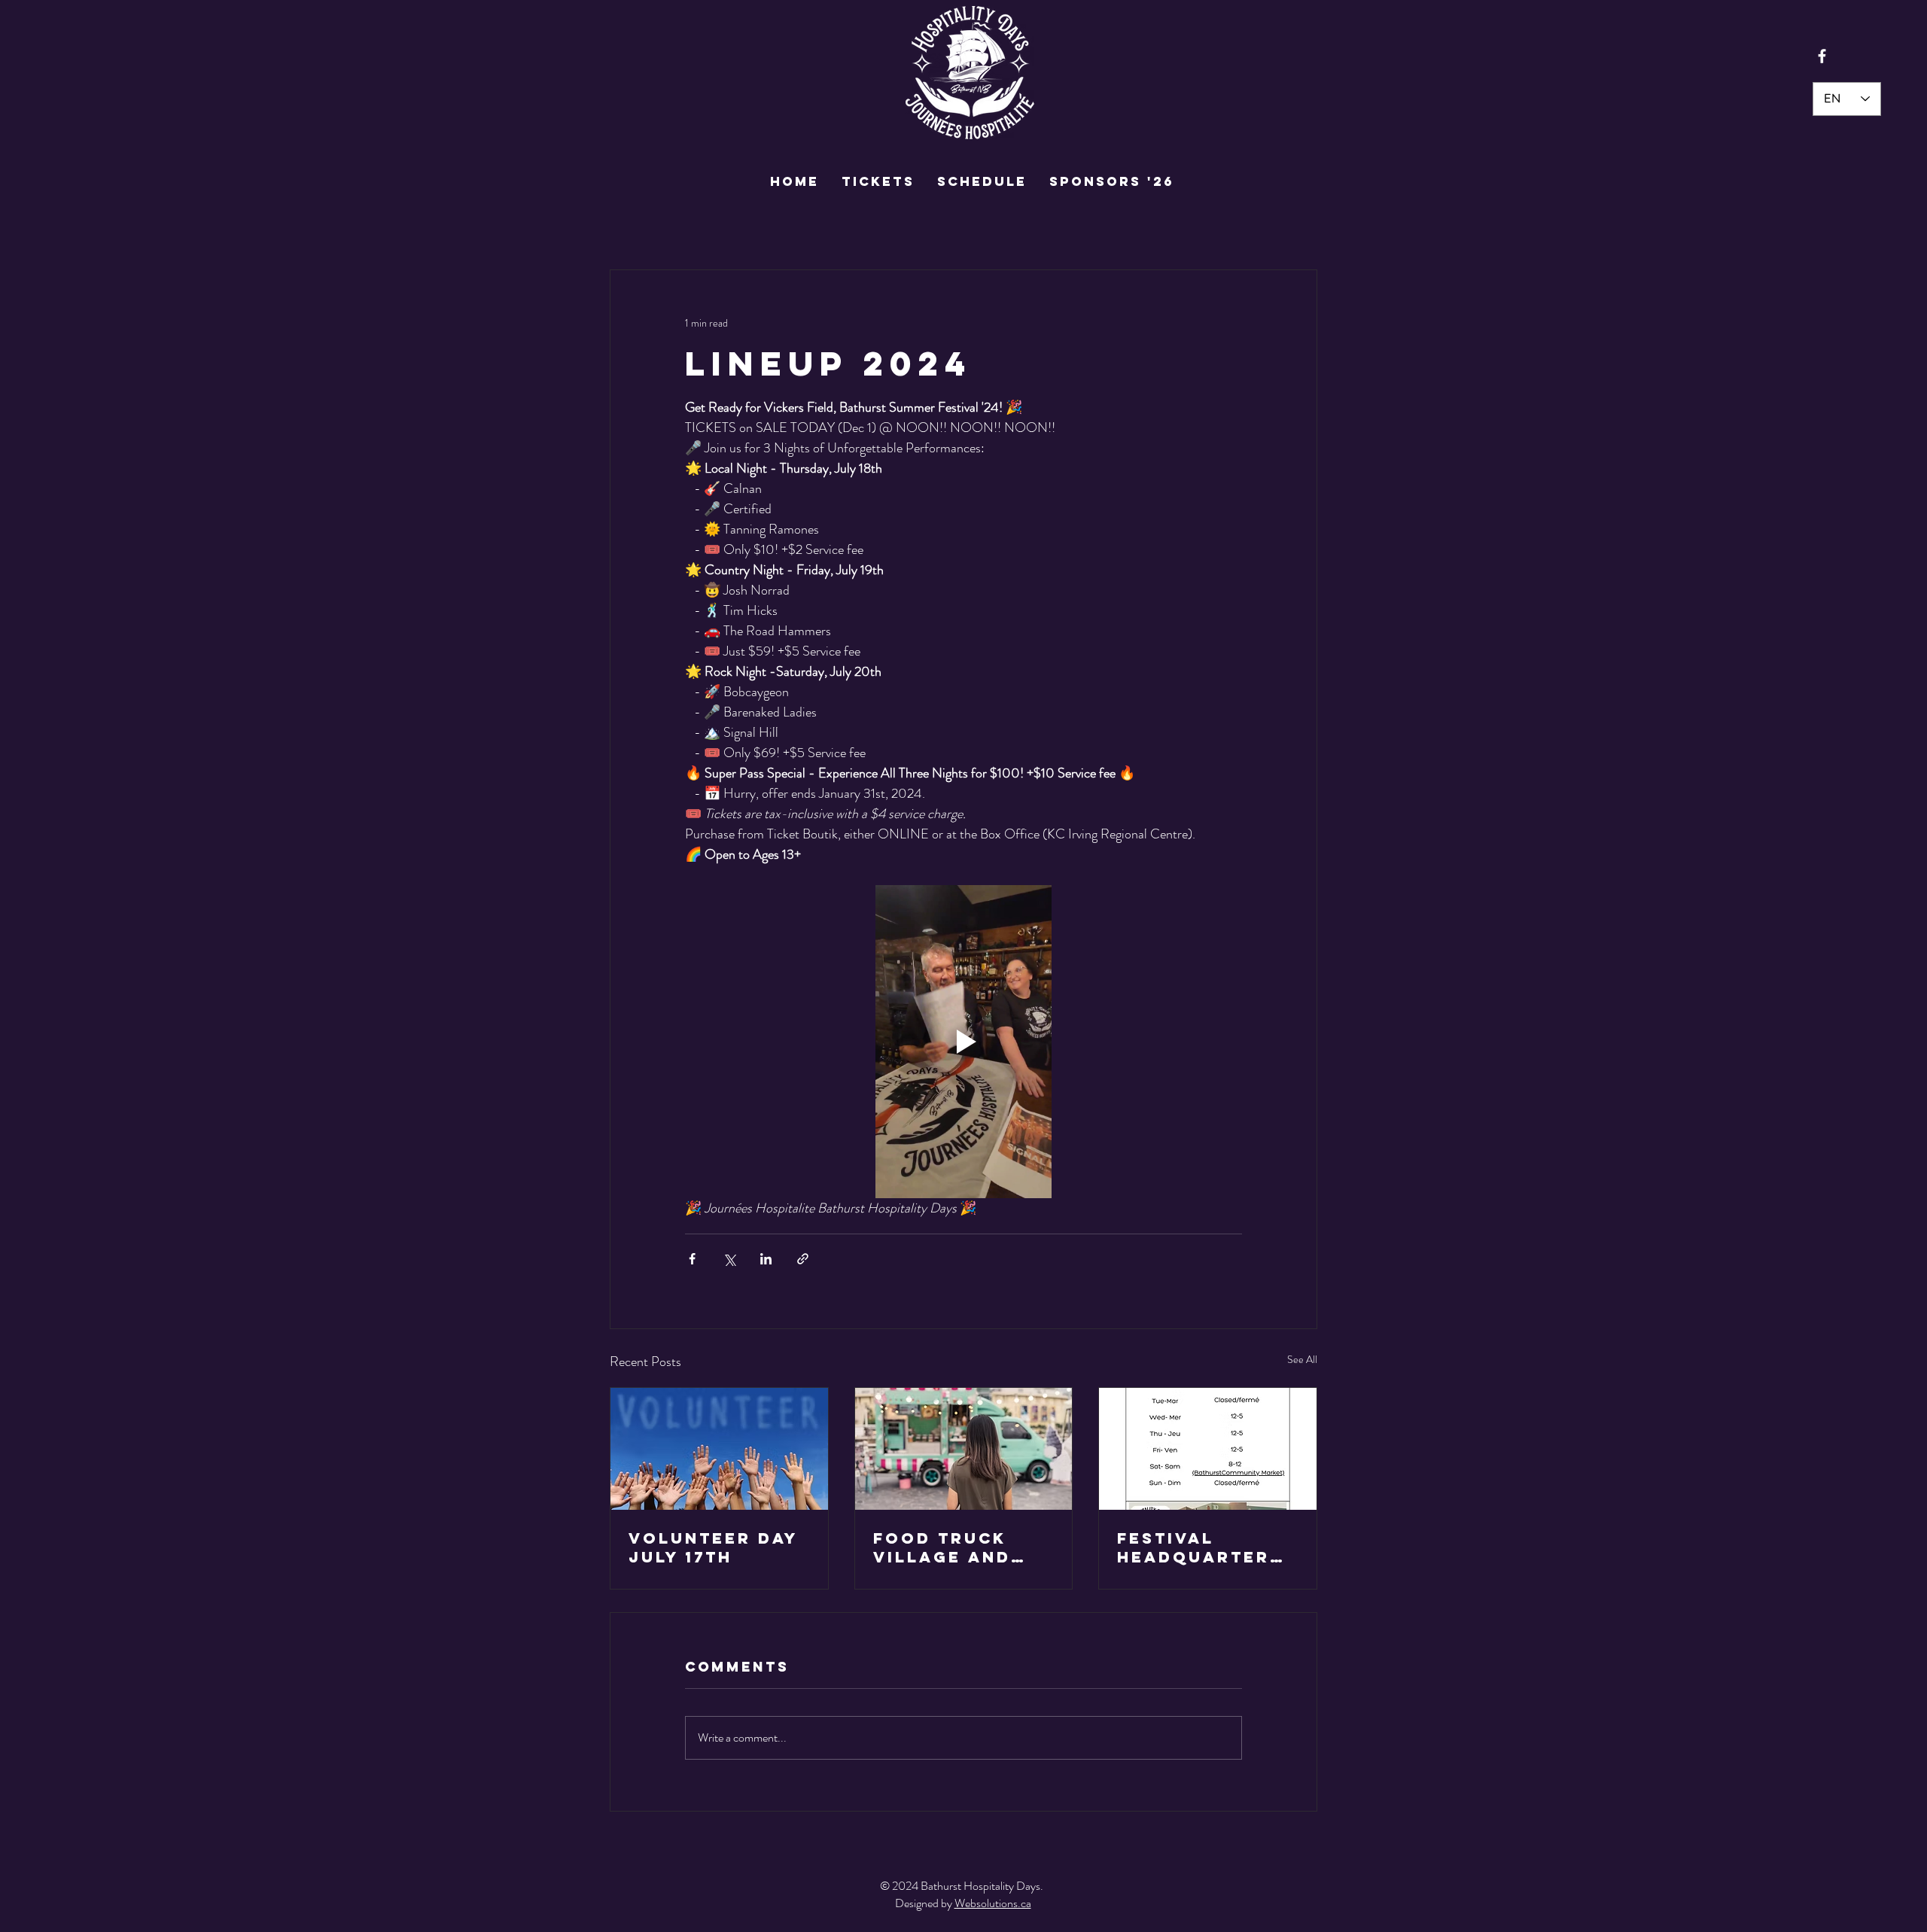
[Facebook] (1822, 56)
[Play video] (963, 1042)
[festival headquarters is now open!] (1208, 1449)
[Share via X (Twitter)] (729, 1259)
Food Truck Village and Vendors (942, 1547)
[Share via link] (803, 1259)
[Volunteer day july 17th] (719, 1449)
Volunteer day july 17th (713, 1547)
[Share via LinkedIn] (766, 1259)
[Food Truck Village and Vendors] (964, 1449)
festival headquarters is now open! (1200, 1547)
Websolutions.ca (993, 1903)
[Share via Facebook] (692, 1259)
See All (1302, 1359)
